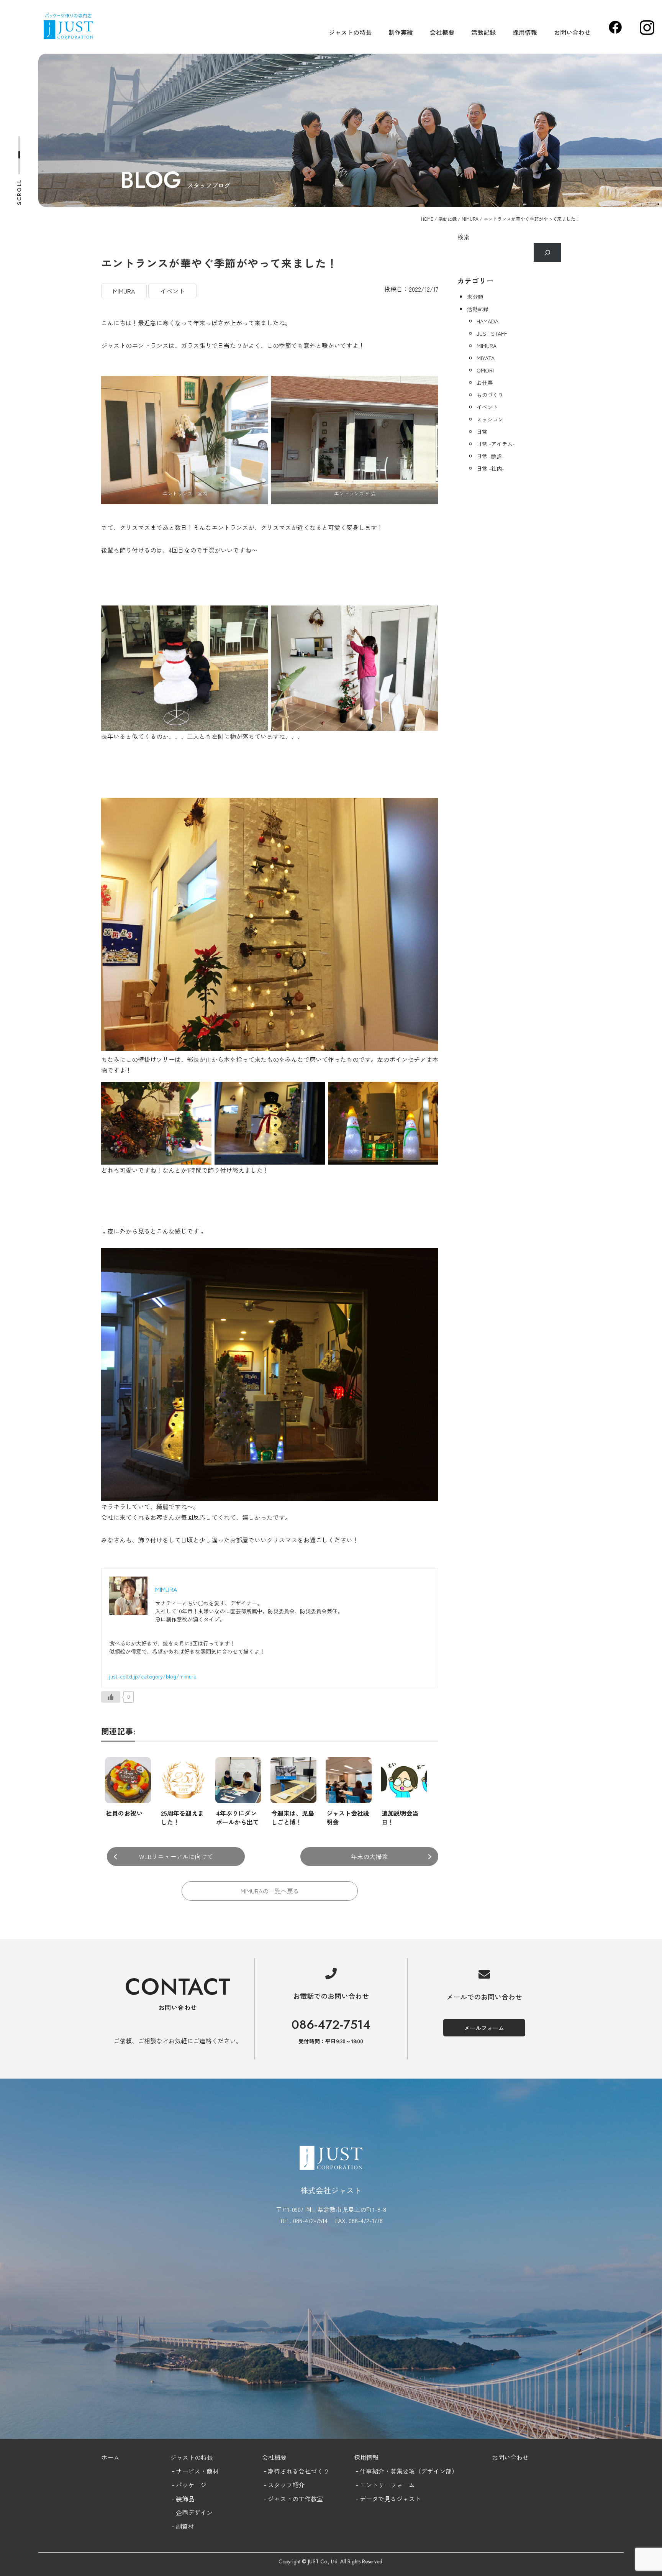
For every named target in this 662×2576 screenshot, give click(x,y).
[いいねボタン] (111, 1697)
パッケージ (191, 2485)
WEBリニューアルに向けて (176, 1856)
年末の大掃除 (369, 1856)
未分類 (475, 297)
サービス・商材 (197, 2471)
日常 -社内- (490, 468)
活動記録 (483, 32)
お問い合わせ (572, 32)
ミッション (490, 419)
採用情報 (525, 32)
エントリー (375, 2485)
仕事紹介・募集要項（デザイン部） (409, 2471)
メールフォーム (484, 2028)
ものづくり (490, 395)
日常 (482, 432)
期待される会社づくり (298, 2471)
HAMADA (487, 321)
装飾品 (185, 2499)
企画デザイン (194, 2512)
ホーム (110, 2457)
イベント (172, 291)
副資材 (185, 2526)
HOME (427, 219)
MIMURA (470, 219)
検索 (464, 237)
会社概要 (442, 32)
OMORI (485, 370)
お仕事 (485, 382)
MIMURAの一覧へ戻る (270, 1891)
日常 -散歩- (490, 456)
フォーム (403, 2485)
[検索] (547, 252)
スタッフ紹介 (286, 2485)
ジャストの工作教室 (295, 2499)
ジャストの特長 (350, 32)
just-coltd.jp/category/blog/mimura (153, 1676)
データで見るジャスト (390, 2499)
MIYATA (486, 358)
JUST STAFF (492, 333)
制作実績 (401, 32)
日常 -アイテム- (496, 444)
